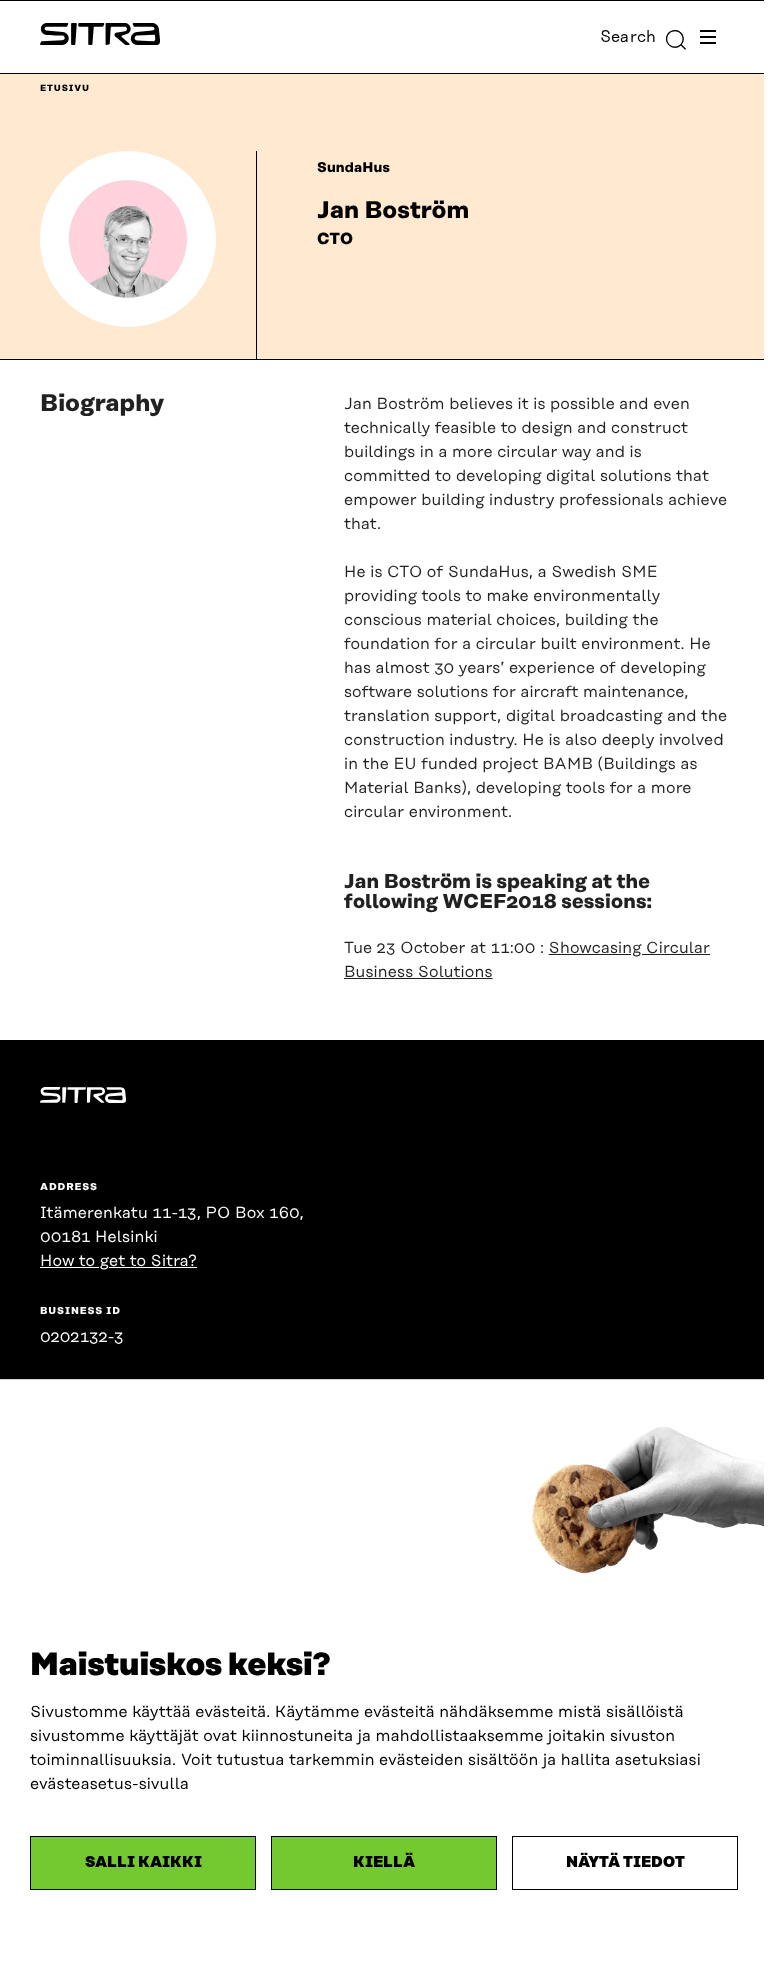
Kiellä (384, 1862)
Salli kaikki (143, 1862)
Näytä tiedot (625, 1862)
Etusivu (65, 89)
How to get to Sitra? (118, 1261)
